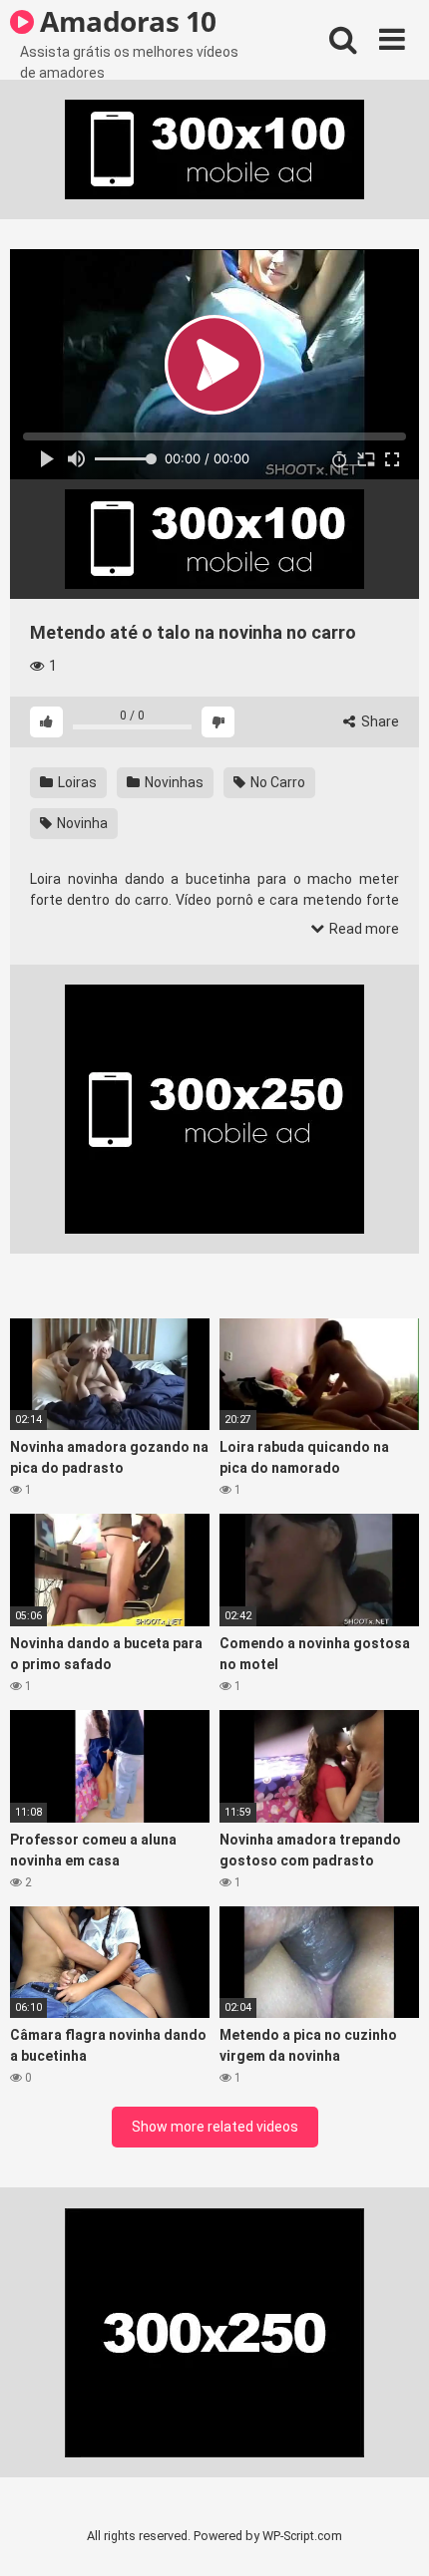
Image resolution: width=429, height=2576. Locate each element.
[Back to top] (392, 2536)
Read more (363, 929)
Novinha (81, 823)
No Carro (276, 782)
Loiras (76, 782)
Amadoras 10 (125, 21)
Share (379, 721)
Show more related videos (215, 2127)
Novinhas (173, 782)
